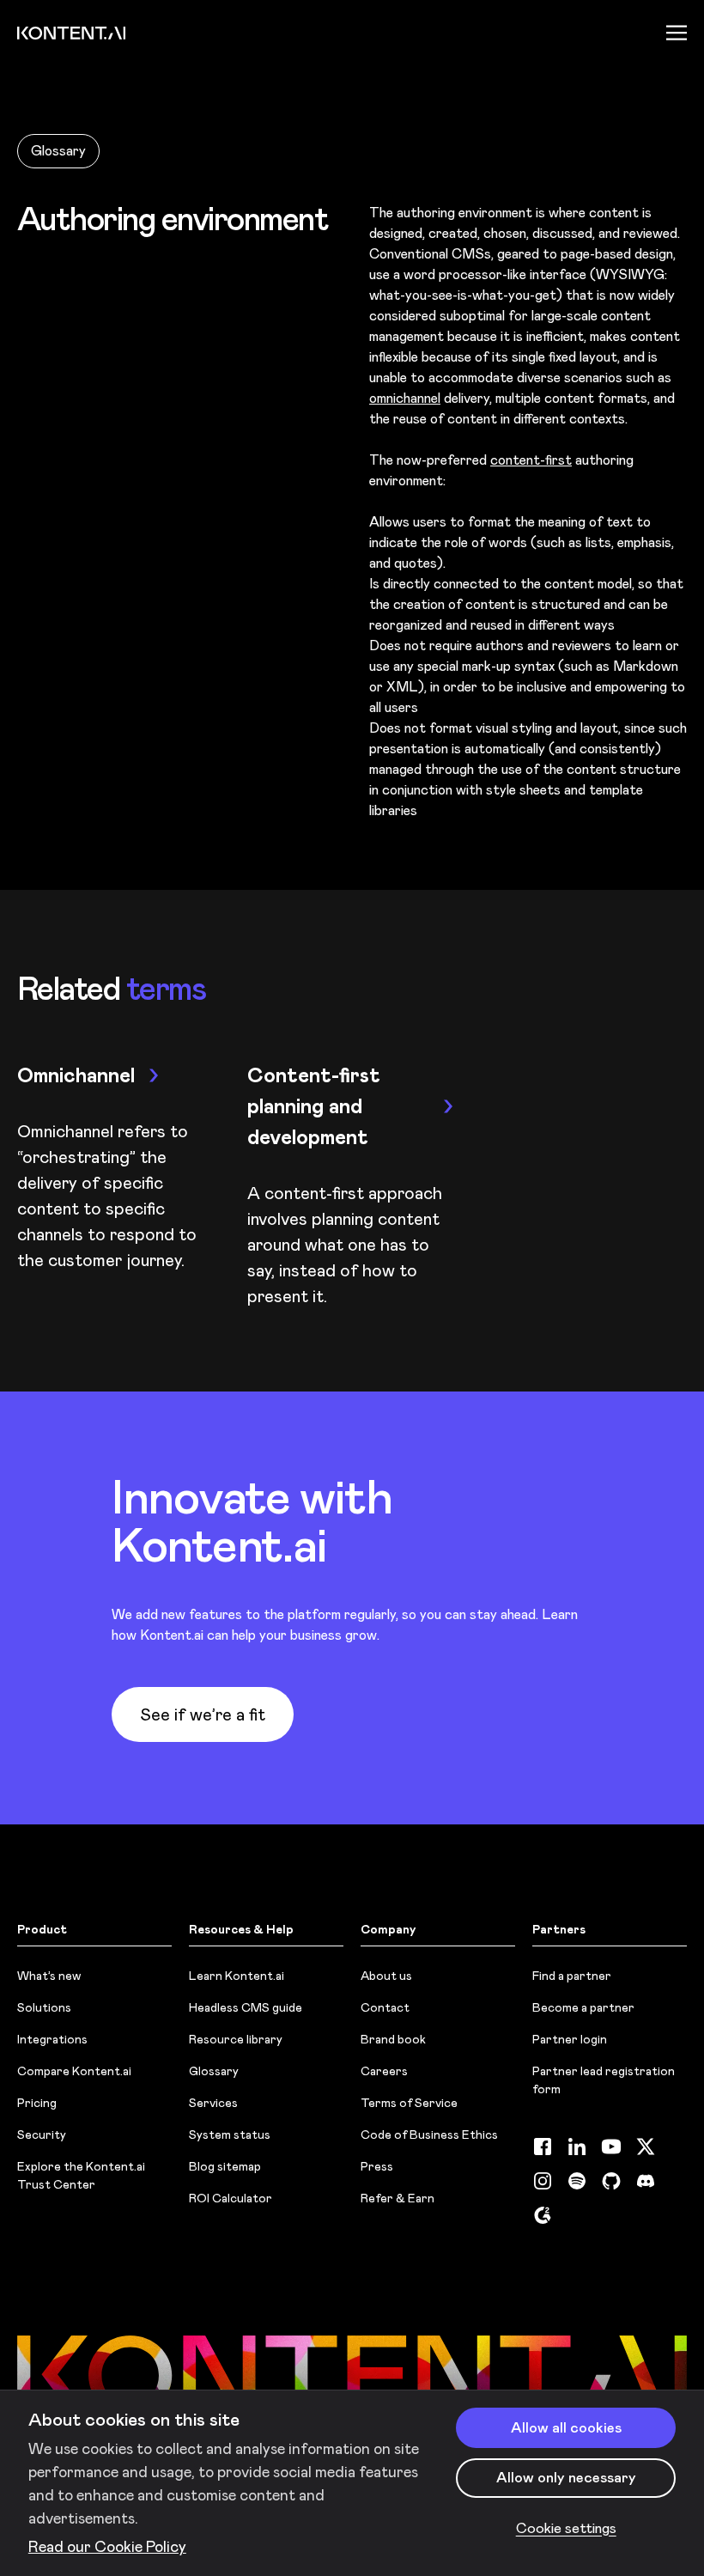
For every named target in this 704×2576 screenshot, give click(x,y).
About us (386, 1976)
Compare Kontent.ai (74, 2071)
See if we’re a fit (203, 1714)
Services (213, 2103)
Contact (385, 2007)
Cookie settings (566, 2528)
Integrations (52, 2039)
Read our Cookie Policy (107, 2547)
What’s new (49, 1976)
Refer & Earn (398, 2198)
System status (230, 2134)
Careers (384, 2071)
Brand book (393, 2039)
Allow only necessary (566, 2477)
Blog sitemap (225, 2166)
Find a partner (572, 1976)
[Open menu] (677, 33)
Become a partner (583, 2007)
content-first (531, 460)
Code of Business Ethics (429, 2134)
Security (42, 2134)
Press (377, 2166)
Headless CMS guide (246, 2007)
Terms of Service (409, 2103)
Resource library (236, 2039)
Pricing (37, 2103)
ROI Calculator (231, 2198)
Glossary (58, 151)
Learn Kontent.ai (237, 1976)
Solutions (44, 2007)
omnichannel (405, 398)
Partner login (570, 2039)
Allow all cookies (566, 2427)
